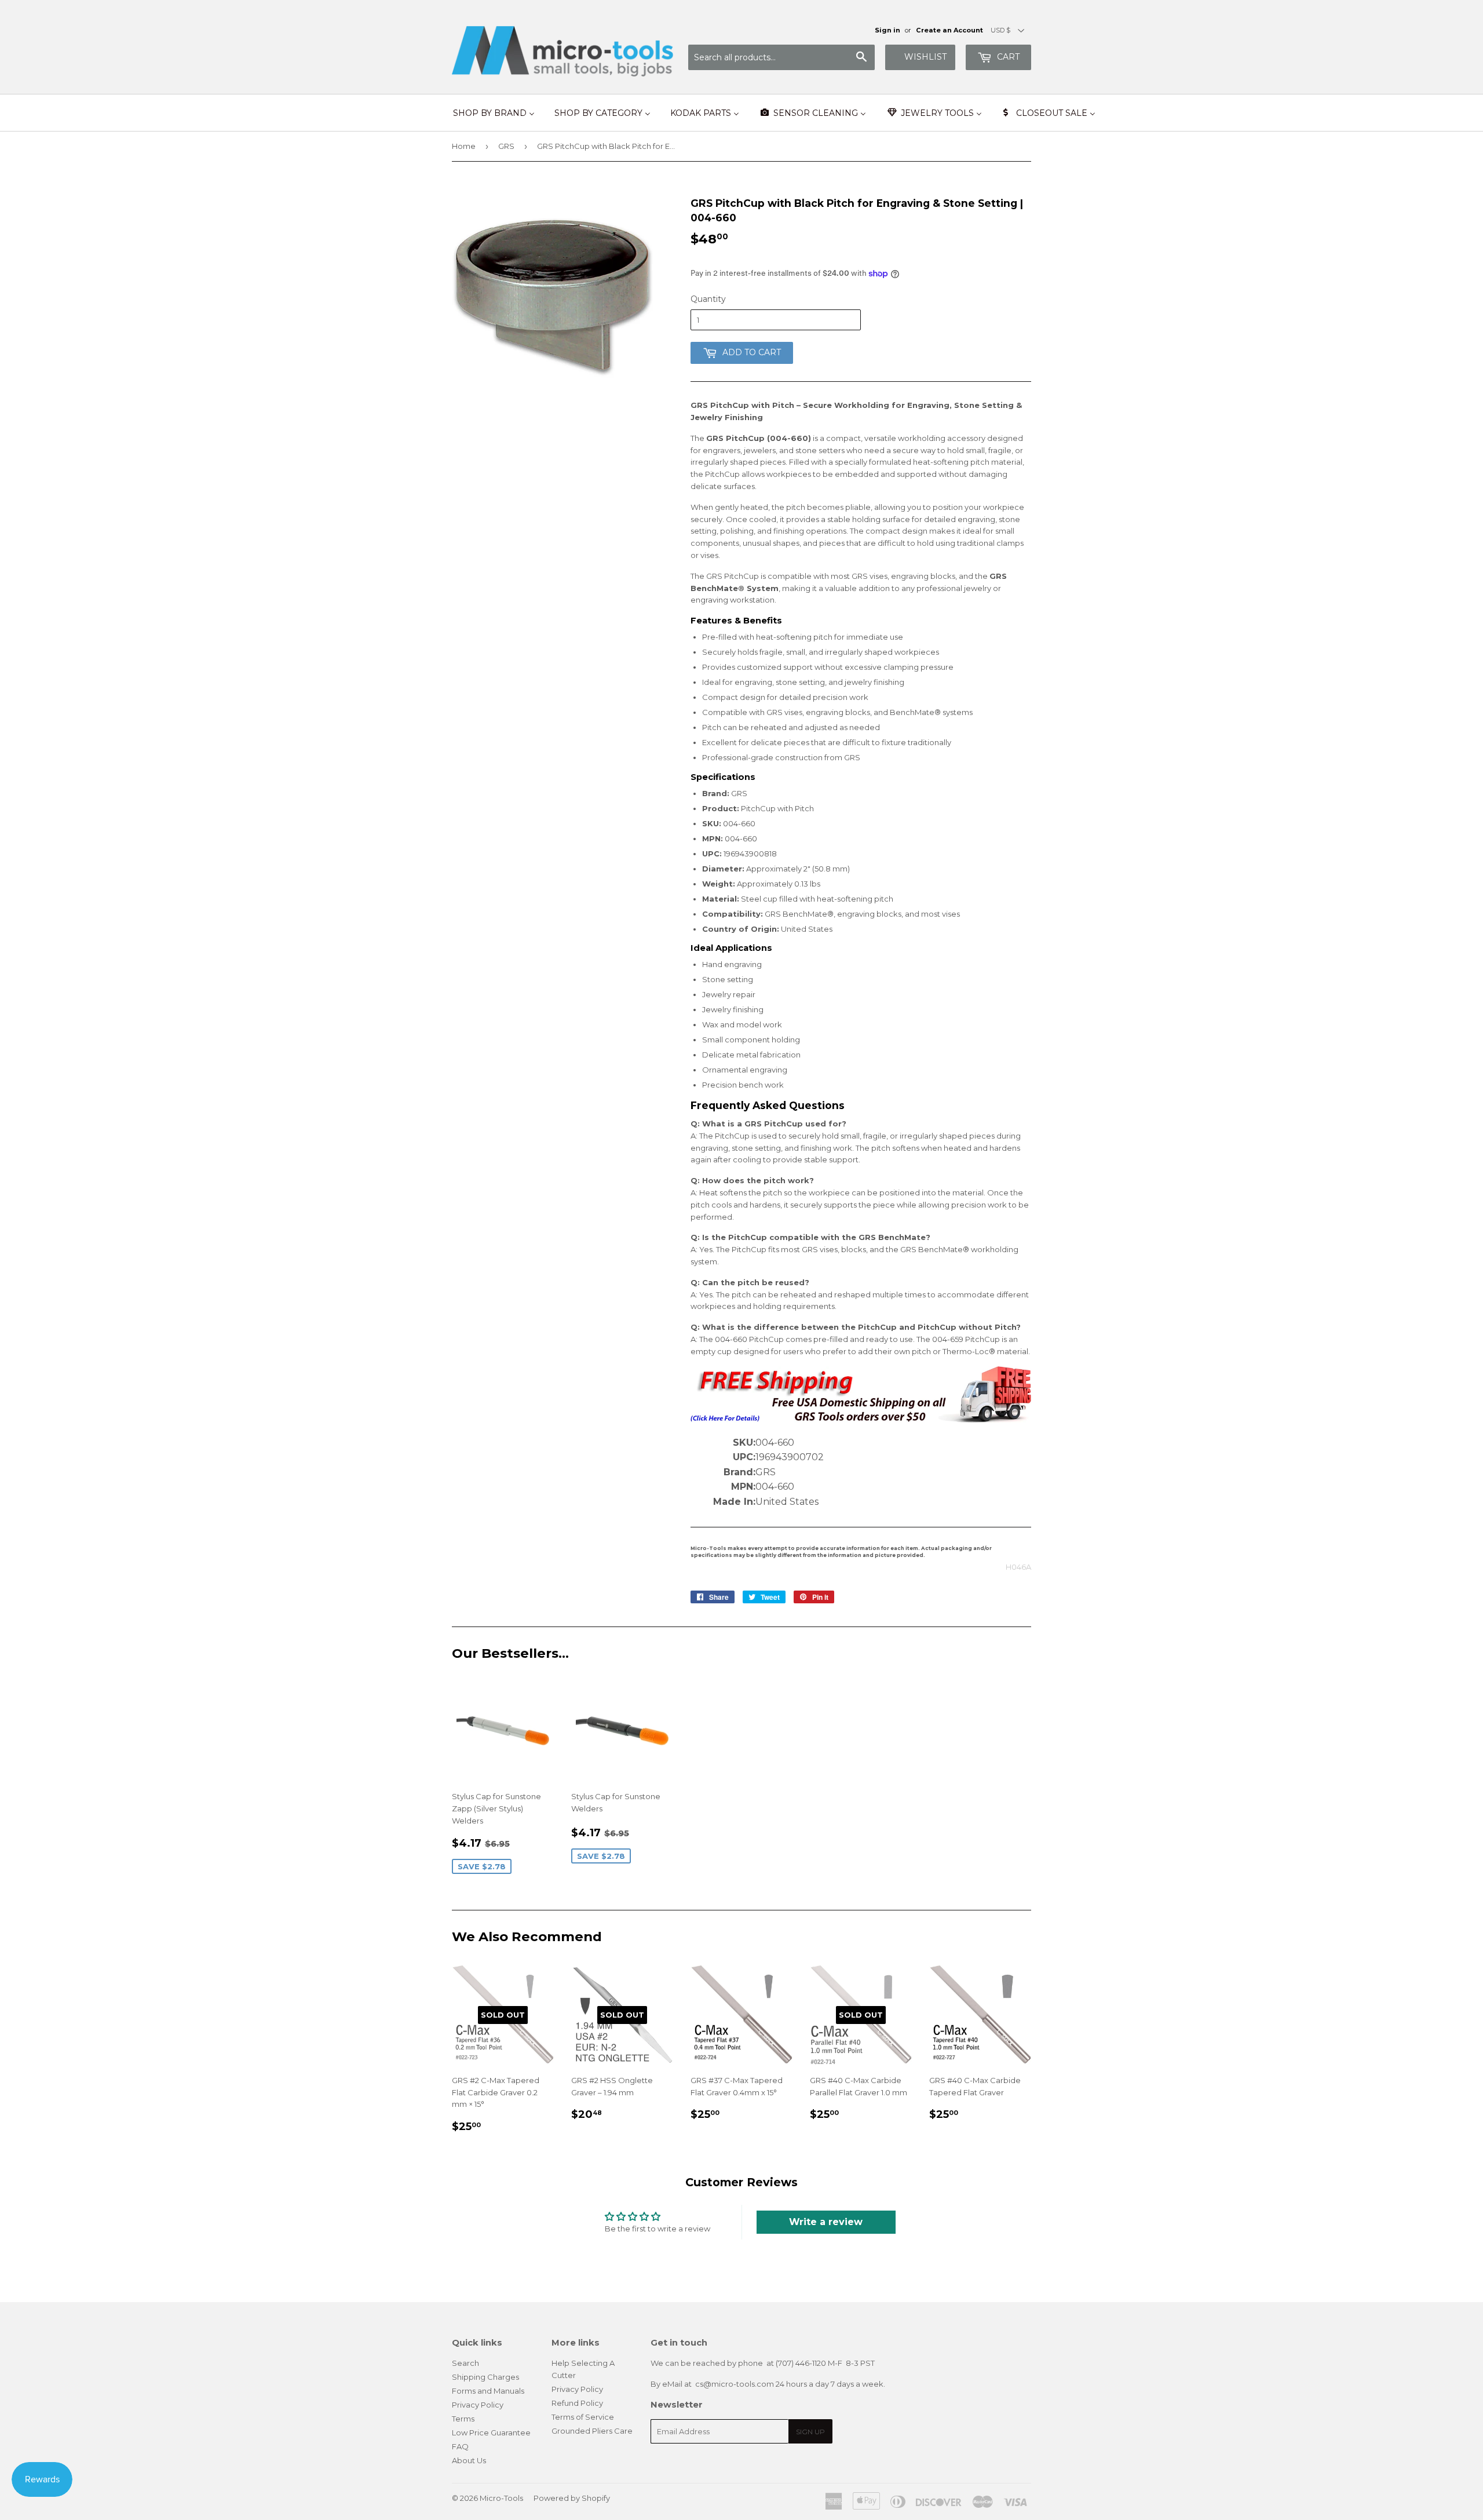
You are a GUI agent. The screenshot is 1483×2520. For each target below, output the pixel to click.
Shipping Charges (485, 2377)
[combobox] (781, 57)
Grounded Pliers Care (592, 2431)
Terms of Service (583, 2417)
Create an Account (949, 30)
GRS (506, 146)
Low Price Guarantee (491, 2433)
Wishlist (925, 57)
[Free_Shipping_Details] (861, 1420)
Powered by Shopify (572, 2498)
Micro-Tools (501, 2498)
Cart (1007, 57)
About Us (469, 2460)
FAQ (460, 2446)
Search (465, 2363)
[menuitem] (494, 113)
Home (464, 146)
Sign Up (810, 2432)
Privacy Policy (478, 2405)
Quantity (708, 299)
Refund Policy (577, 2403)
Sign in (887, 30)
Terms (463, 2419)
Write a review (826, 2222)
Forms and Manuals (488, 2391)
